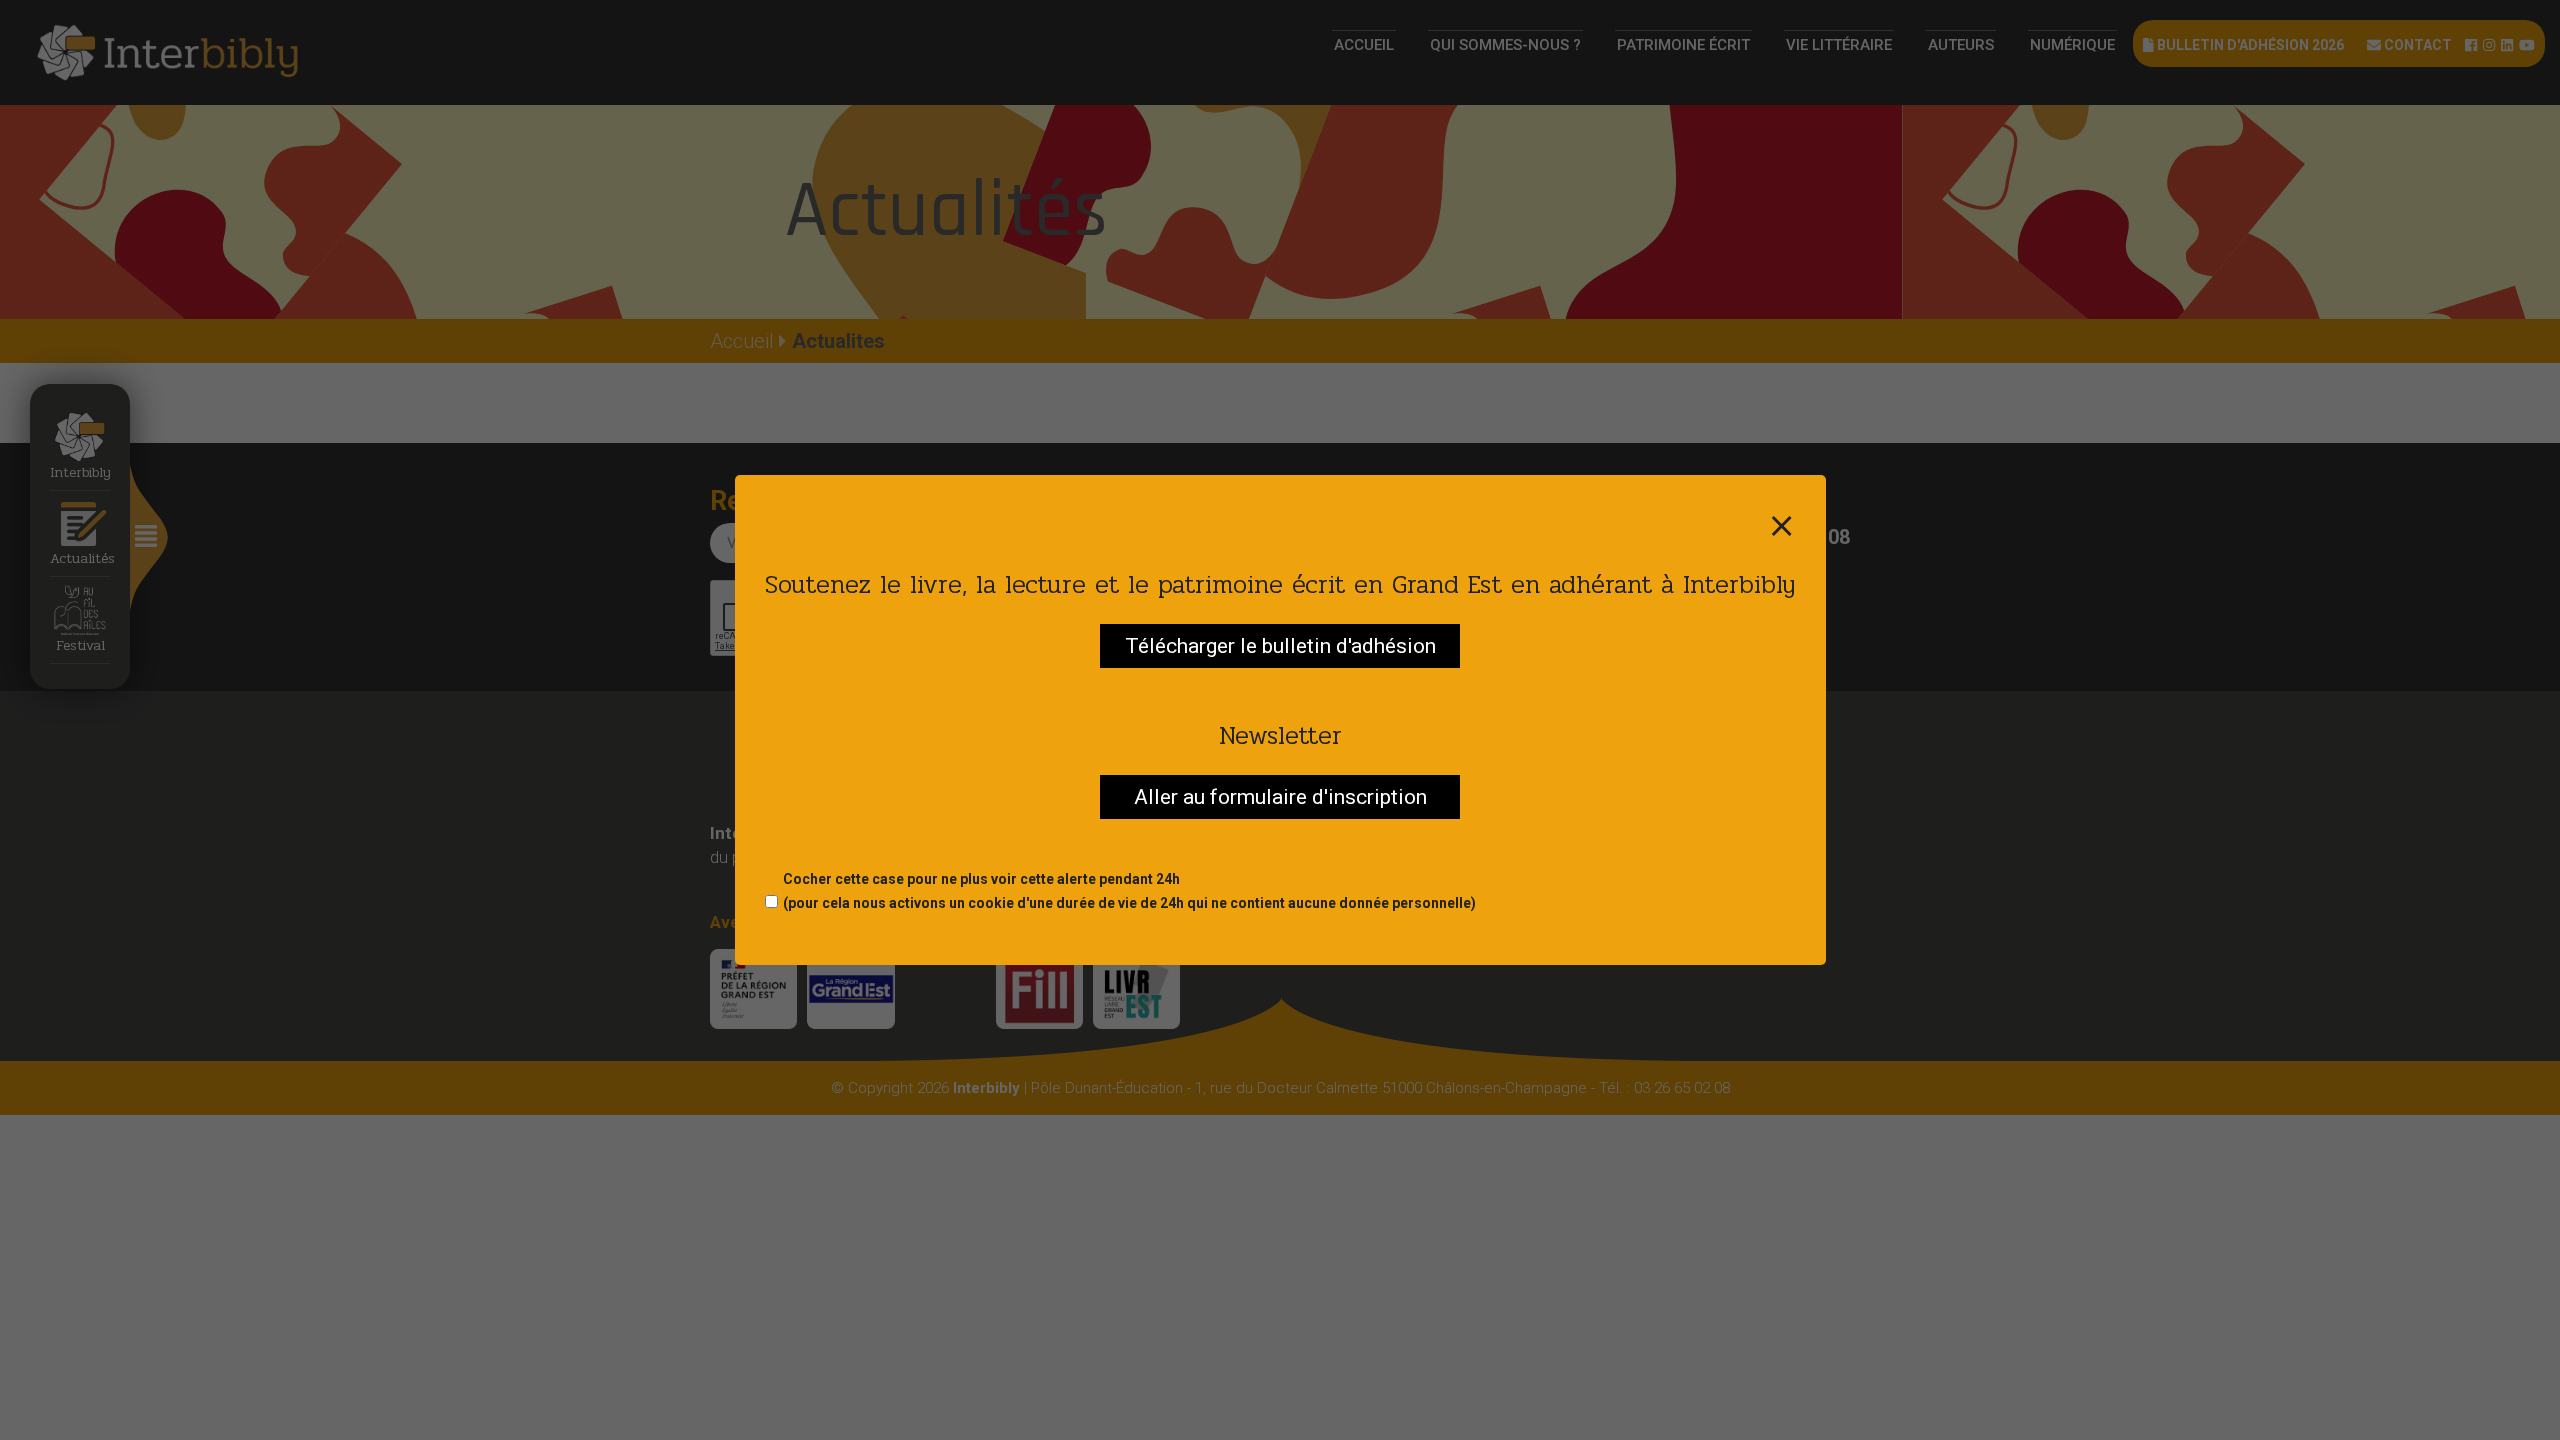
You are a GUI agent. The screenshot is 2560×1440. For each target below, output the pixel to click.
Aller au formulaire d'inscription (1280, 797)
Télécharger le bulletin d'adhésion (1280, 646)
